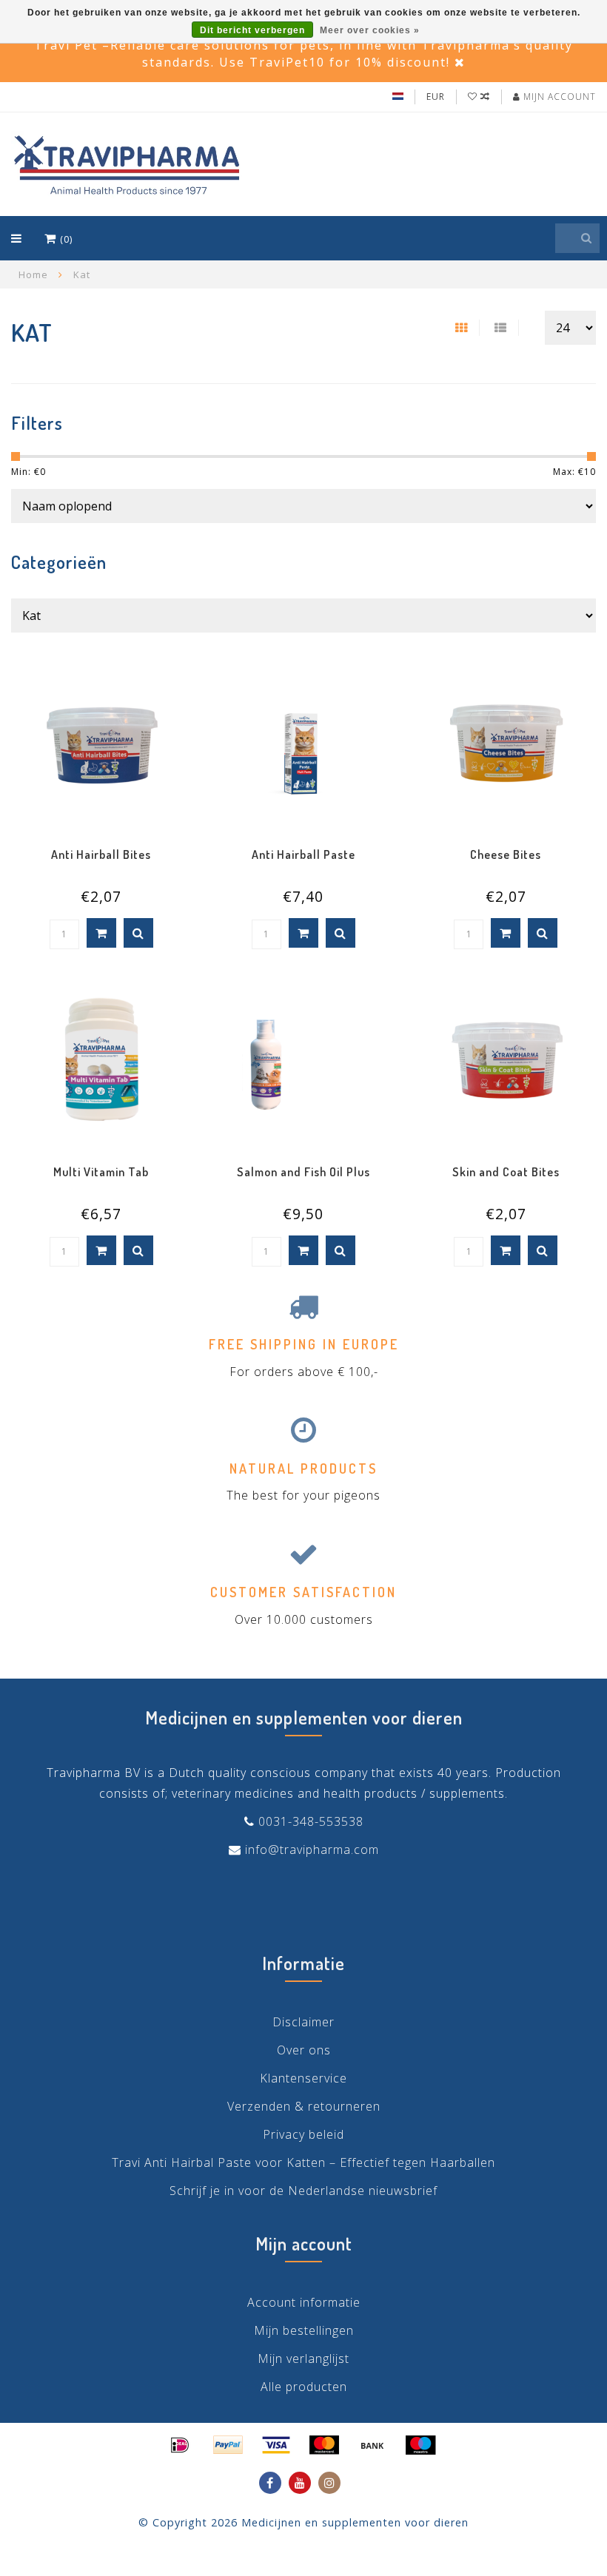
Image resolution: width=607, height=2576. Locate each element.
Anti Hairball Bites (101, 854)
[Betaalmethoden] (180, 2445)
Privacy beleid (303, 2134)
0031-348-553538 (311, 1821)
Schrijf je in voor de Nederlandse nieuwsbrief (303, 2191)
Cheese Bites (506, 854)
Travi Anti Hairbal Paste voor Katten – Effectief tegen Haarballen (303, 2162)
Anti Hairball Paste (303, 854)
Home (33, 274)
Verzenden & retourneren (304, 2106)
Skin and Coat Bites (506, 1172)
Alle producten (304, 2387)
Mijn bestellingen (304, 2330)
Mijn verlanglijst (303, 2358)
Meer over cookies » (370, 30)
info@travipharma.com (312, 1850)
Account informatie (304, 2302)
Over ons (304, 2050)
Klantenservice (303, 2078)
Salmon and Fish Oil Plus (303, 1172)
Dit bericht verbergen (252, 30)
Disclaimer (303, 2022)
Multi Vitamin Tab (101, 1172)
